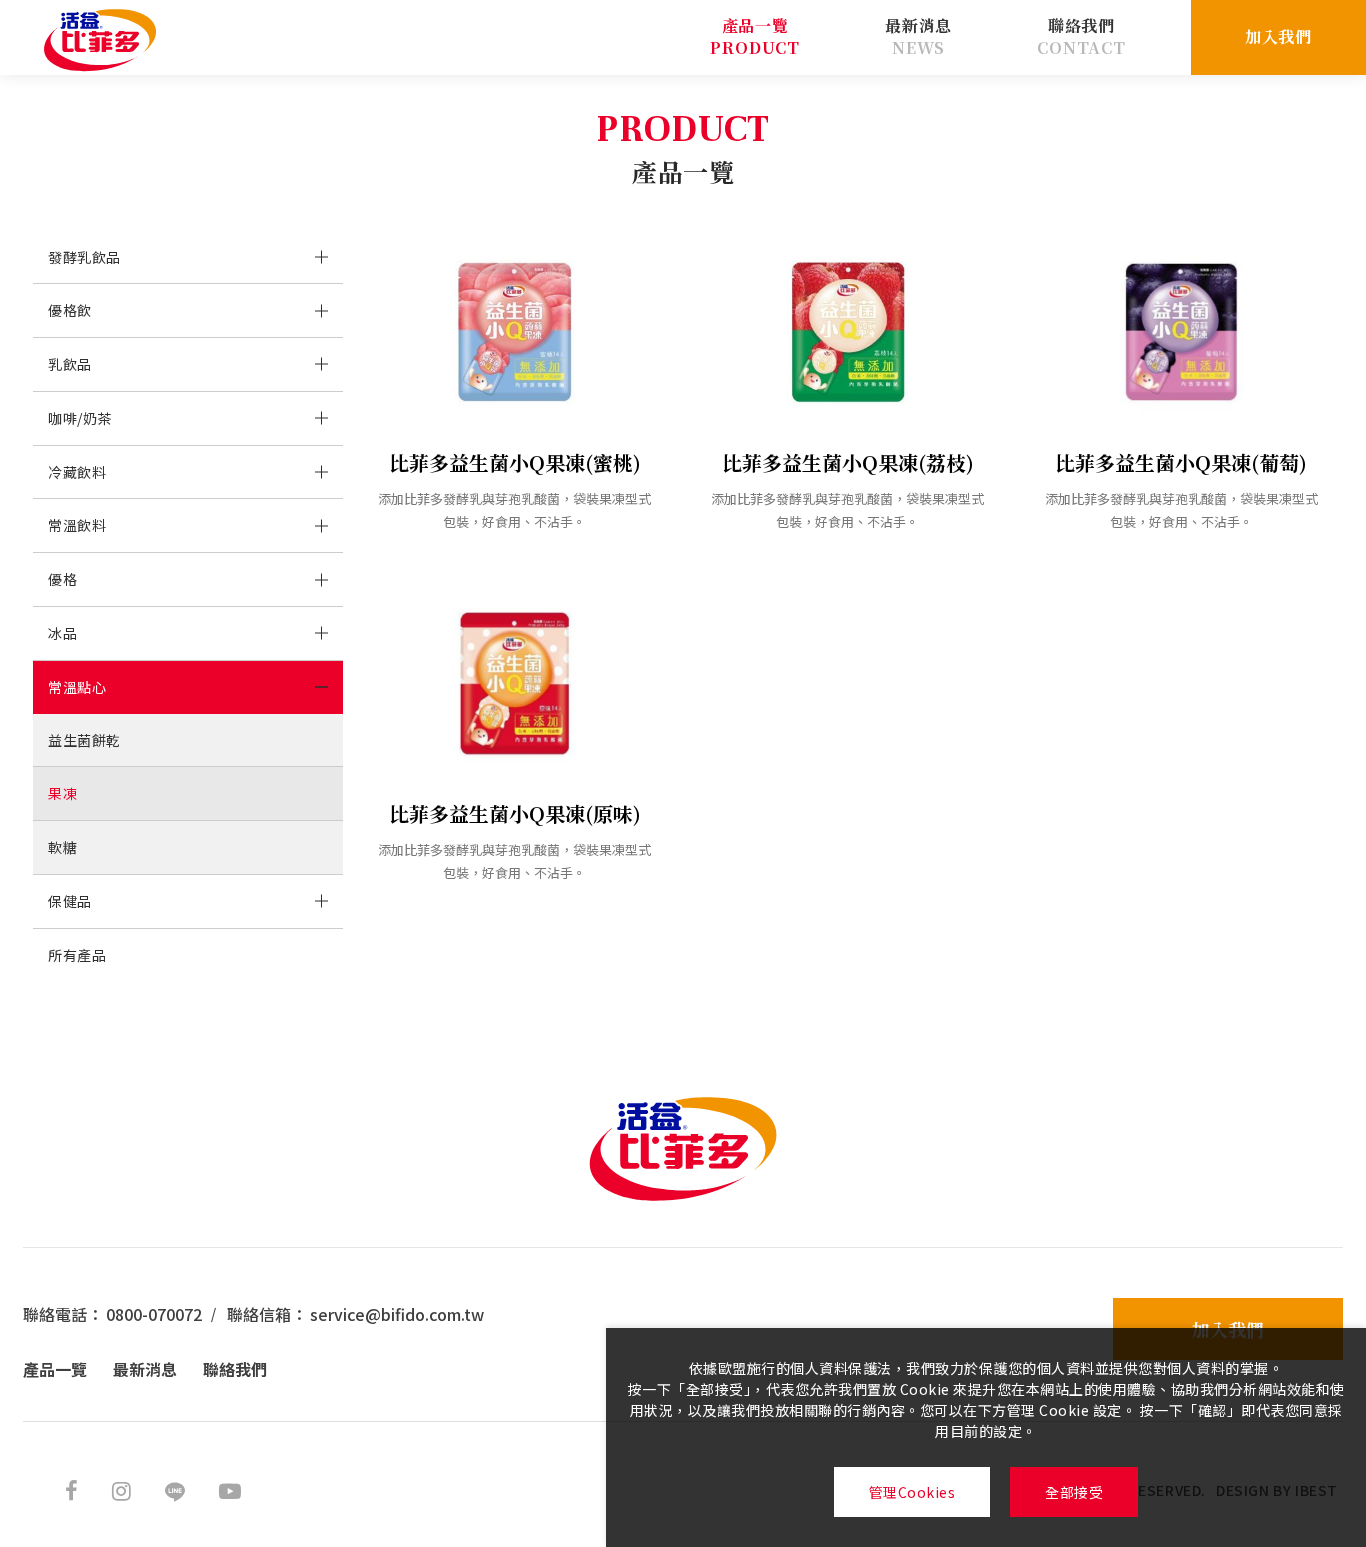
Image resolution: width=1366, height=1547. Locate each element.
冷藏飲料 (77, 472)
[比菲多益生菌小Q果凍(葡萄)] (1181, 332)
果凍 (62, 793)
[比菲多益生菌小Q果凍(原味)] (514, 683)
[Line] (175, 1489)
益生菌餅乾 (84, 740)
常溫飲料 (77, 525)
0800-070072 (154, 1314)
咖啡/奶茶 (80, 418)
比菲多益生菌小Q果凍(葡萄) (1181, 462)
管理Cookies (912, 1492)
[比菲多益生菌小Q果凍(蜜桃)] (514, 332)
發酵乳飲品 (84, 257)
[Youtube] (230, 1489)
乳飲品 (70, 364)
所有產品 (77, 955)
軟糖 (62, 847)
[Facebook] (71, 1489)
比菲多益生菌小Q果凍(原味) (515, 813)
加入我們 (1278, 36)
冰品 (62, 633)
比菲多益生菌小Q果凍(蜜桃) (515, 462)
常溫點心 (77, 687)
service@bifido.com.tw (397, 1314)
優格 (62, 579)
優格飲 (70, 310)
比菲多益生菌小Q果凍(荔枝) (848, 462)
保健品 (70, 901)
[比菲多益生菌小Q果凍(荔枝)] (847, 332)
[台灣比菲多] (100, 40)
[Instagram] (121, 1489)
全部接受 (1074, 1492)
